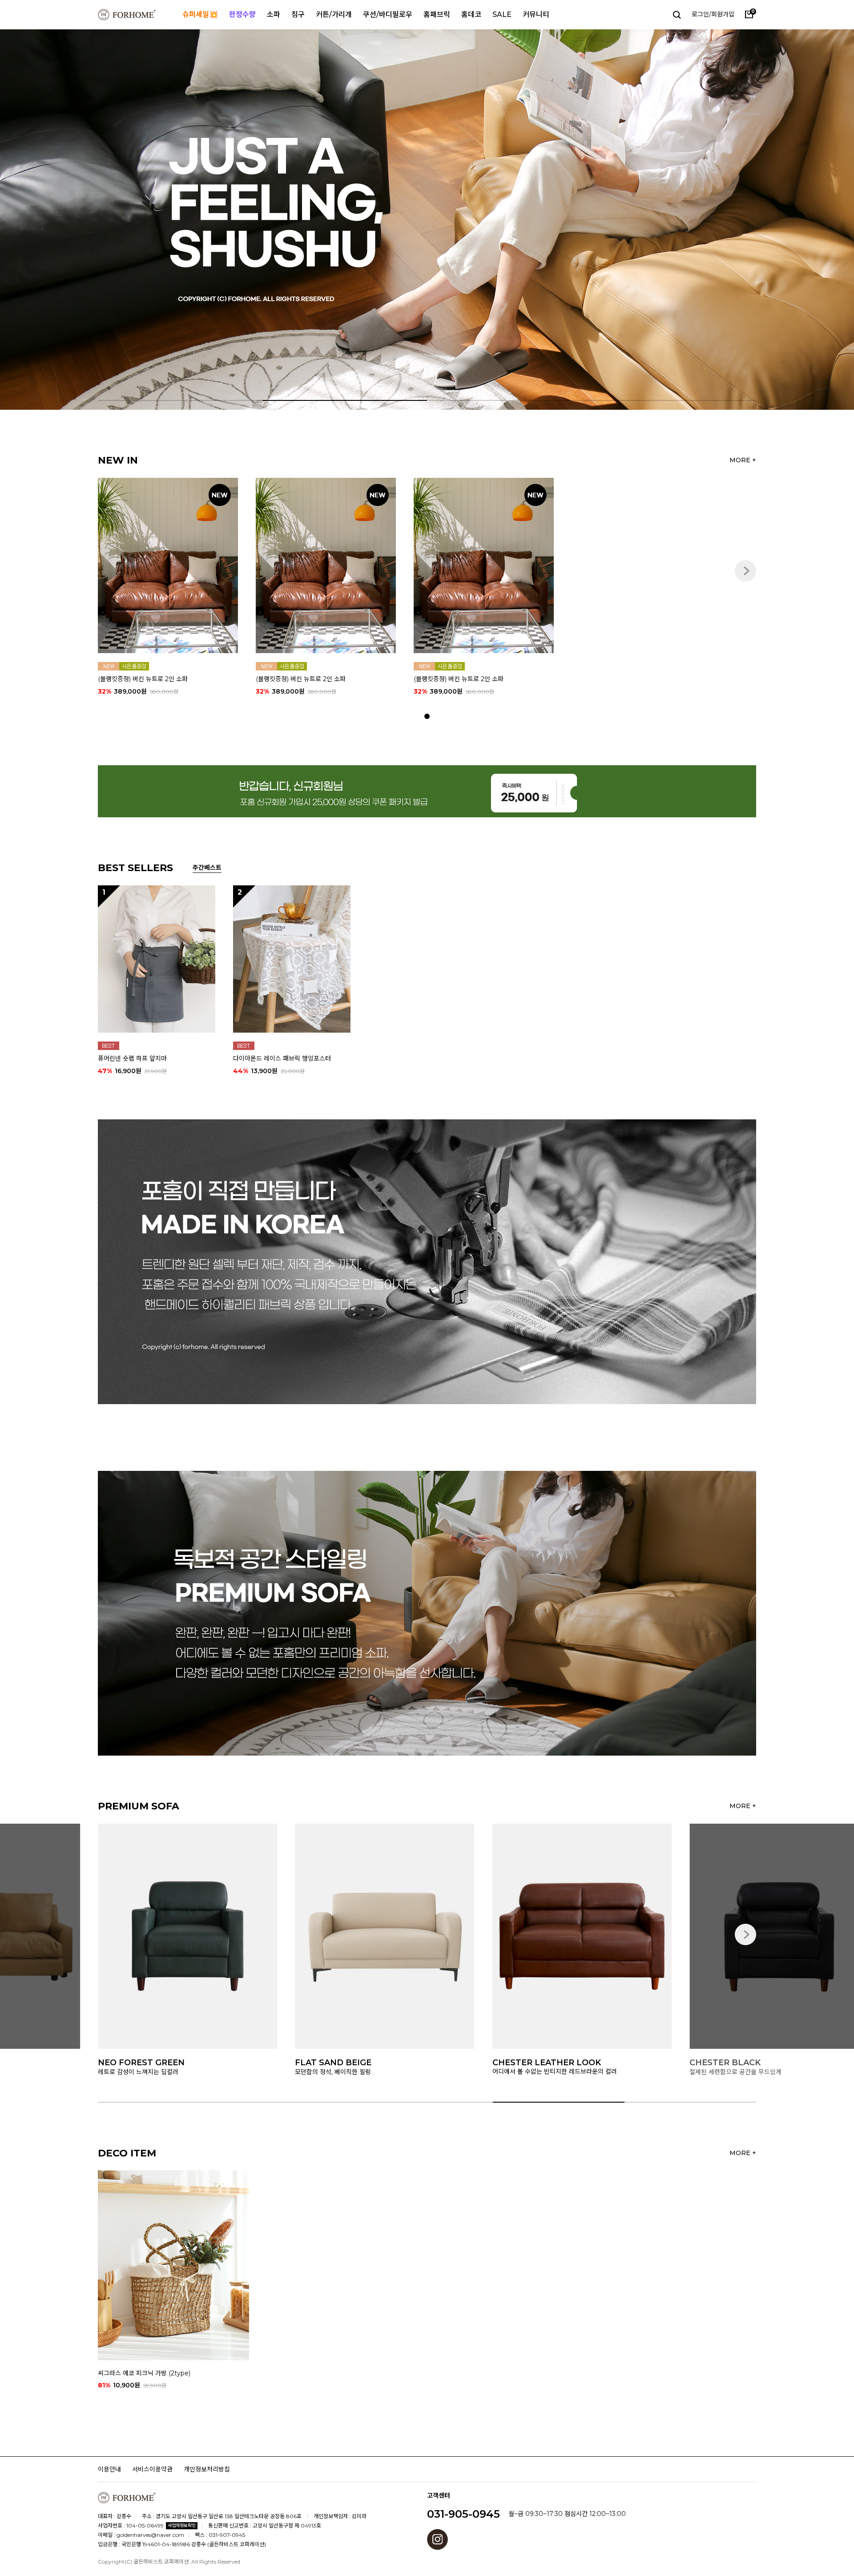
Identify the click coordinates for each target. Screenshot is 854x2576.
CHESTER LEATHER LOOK (349, 2063)
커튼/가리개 (334, 14)
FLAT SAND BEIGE (136, 2063)
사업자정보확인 (182, 2526)
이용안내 (109, 2469)
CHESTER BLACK (528, 2063)
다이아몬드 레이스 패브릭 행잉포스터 (282, 1058)
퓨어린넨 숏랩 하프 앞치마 (132, 1058)
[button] (791, 220)
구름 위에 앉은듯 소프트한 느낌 (731, 2071)
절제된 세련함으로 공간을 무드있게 (538, 2071)
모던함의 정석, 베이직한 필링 (136, 2071)
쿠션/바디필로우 (388, 14)
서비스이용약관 (152, 2469)
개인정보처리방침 (207, 2469)
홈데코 (471, 14)
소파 (274, 14)
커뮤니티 (536, 14)
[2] (292, 958)
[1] (157, 958)
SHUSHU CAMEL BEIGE (738, 2063)
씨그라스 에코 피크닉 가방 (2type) (144, 2373)
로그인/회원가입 (713, 14)
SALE (502, 14)
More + (743, 460)
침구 (298, 14)
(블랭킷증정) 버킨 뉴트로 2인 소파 (143, 679)
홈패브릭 (437, 14)
